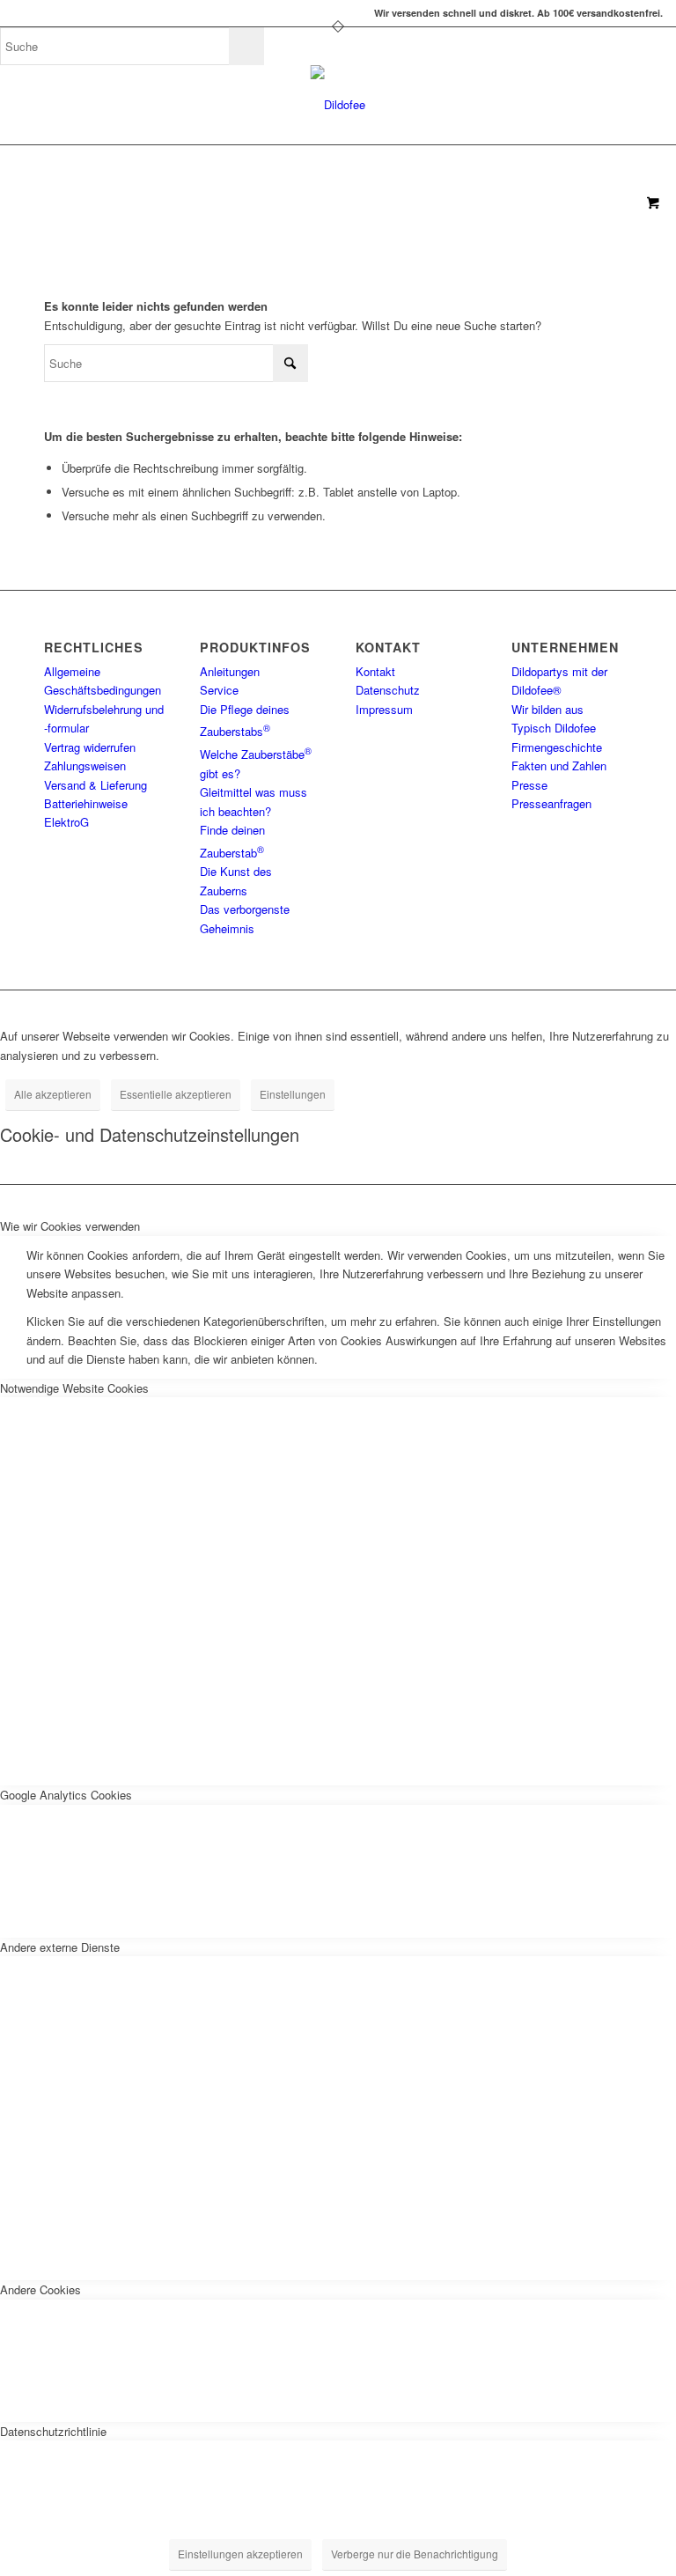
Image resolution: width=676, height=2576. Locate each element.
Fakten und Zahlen (559, 765)
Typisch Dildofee (554, 728)
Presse (529, 785)
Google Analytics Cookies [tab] (66, 1795)
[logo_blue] (338, 105)
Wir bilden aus (547, 709)
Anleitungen (230, 671)
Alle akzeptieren (53, 1094)
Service (219, 690)
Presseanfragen (551, 803)
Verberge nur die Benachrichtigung (415, 2554)
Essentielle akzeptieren (176, 1094)
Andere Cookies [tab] (40, 2289)
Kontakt (375, 671)
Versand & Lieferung (96, 785)
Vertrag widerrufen (90, 747)
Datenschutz (388, 690)
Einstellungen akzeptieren (240, 2554)
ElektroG (66, 822)
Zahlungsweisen (85, 765)
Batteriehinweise (86, 803)
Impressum (384, 709)
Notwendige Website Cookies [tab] (74, 1388)
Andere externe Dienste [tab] (60, 1947)
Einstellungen (293, 1094)
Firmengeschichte (557, 747)
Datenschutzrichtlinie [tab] (53, 2431)
